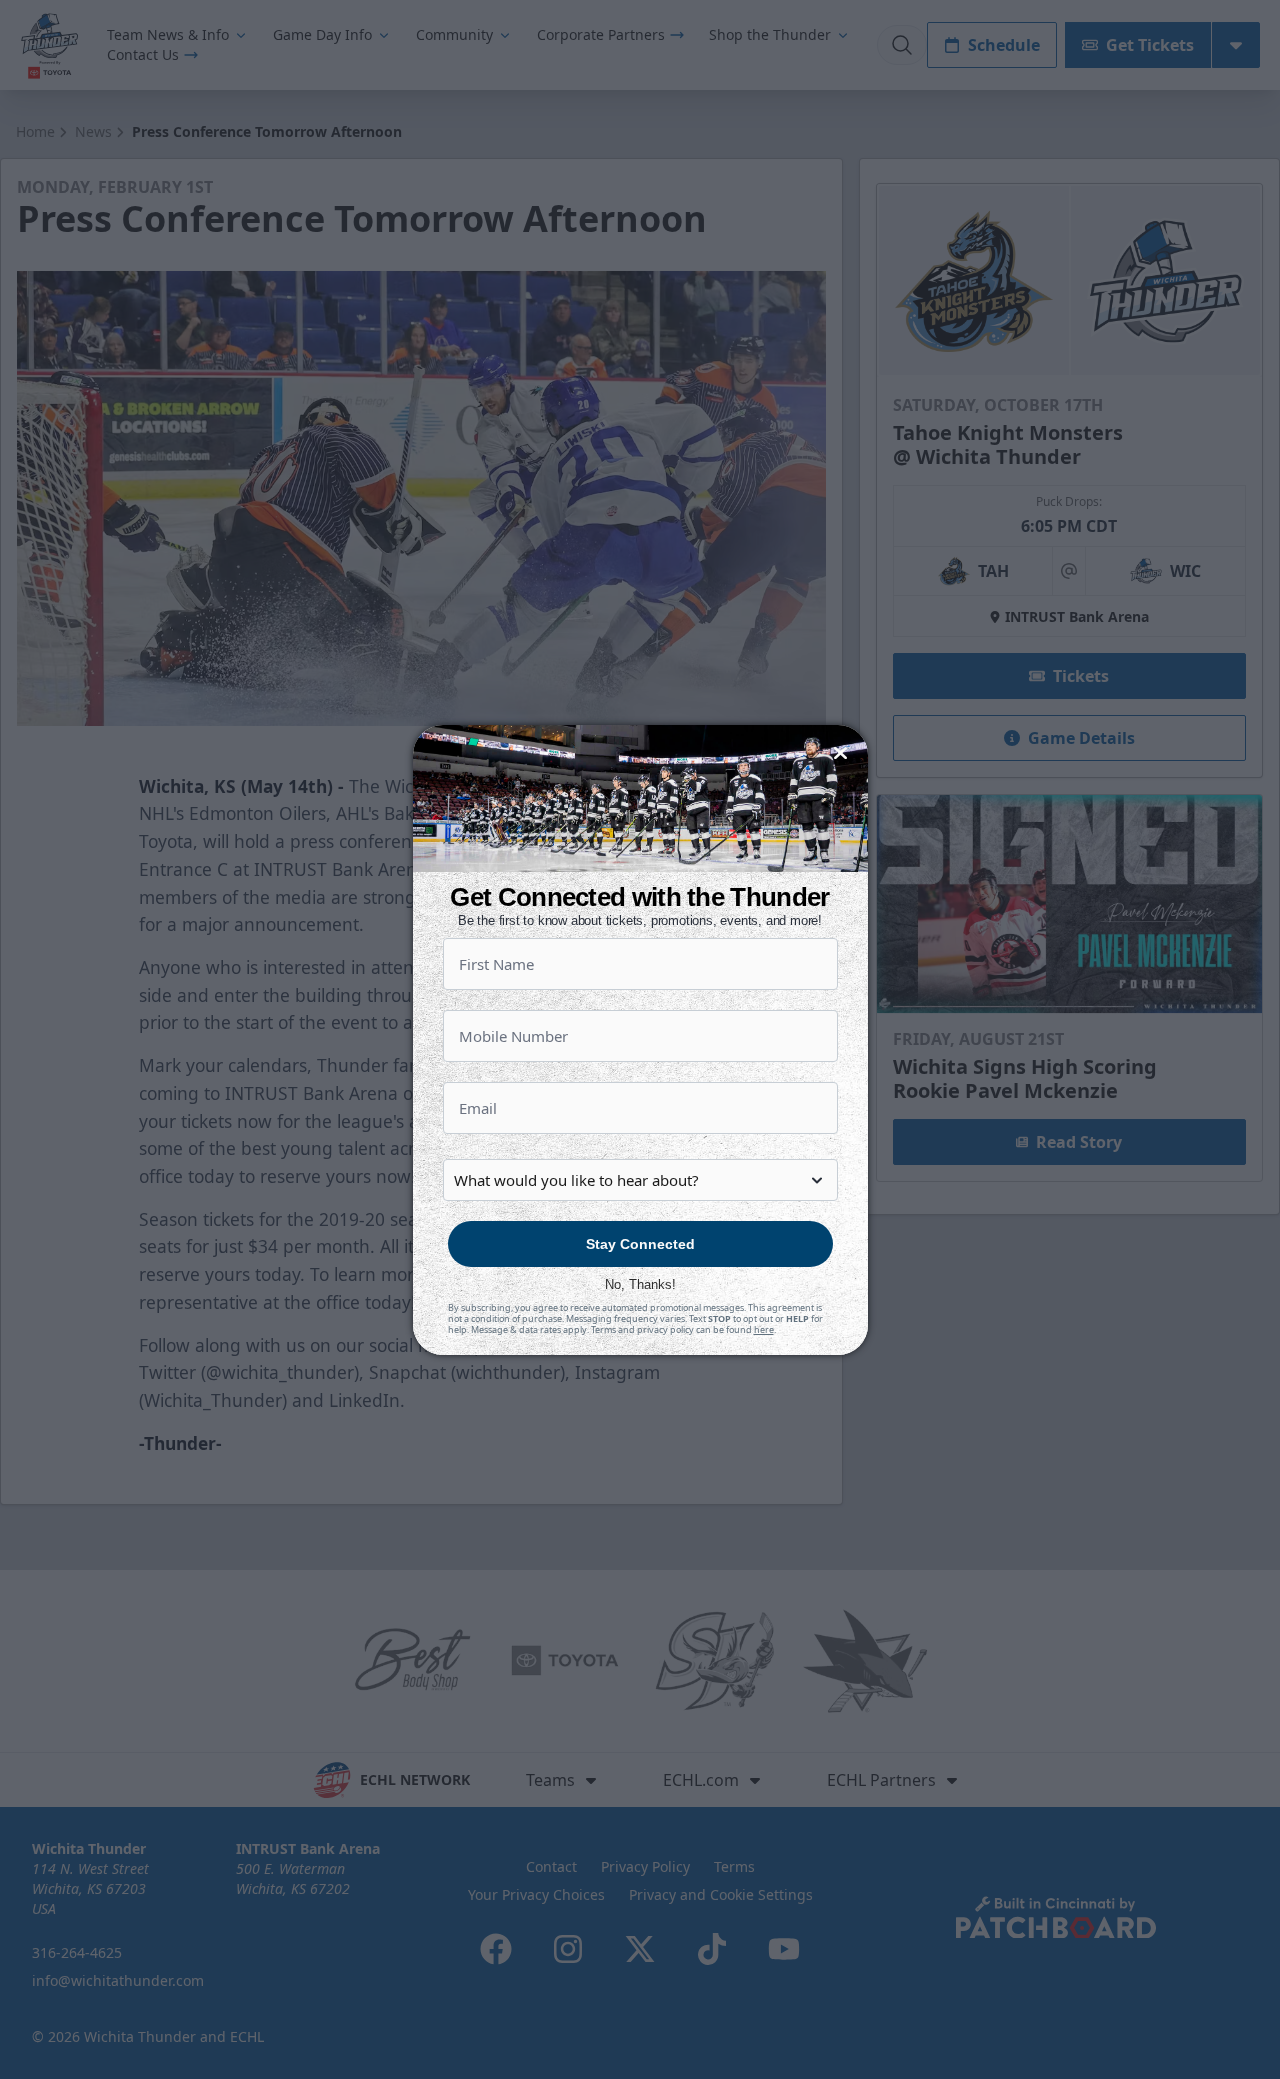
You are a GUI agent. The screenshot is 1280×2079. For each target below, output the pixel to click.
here (764, 1329)
